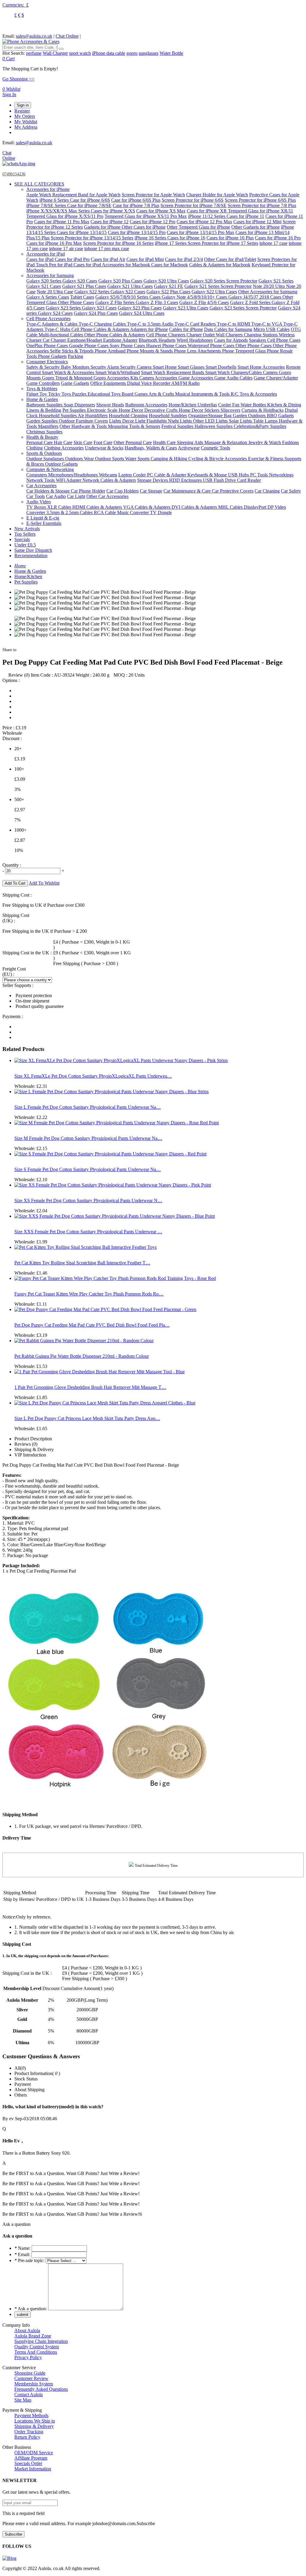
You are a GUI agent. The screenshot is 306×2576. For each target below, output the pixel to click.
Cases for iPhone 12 (110, 222)
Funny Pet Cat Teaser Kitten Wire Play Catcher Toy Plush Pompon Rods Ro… (89, 1294)
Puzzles (80, 394)
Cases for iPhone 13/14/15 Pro (137, 232)
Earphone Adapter (120, 340)
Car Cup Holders (123, 491)
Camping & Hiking (169, 459)
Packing (75, 356)
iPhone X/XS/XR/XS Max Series (59, 211)
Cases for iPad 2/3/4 (184, 259)
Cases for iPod (88, 265)
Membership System (34, 2384)
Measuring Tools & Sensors (134, 426)
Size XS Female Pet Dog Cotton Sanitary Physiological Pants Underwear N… (88, 1200)
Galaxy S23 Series (64, 308)
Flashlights (157, 421)
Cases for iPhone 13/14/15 (82, 232)
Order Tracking (29, 2432)
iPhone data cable (109, 53)
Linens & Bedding (44, 410)
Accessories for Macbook (127, 265)
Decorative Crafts (162, 410)
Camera (271, 372)
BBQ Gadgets (280, 416)
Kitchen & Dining (284, 405)
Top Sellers (25, 534)
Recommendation (31, 556)
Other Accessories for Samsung (268, 292)
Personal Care (40, 442)
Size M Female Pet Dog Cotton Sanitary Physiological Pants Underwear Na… (88, 1138)
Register (22, 111)
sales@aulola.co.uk (34, 36)
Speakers (258, 340)
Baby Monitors (76, 367)
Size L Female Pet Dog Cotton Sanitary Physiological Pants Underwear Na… (88, 1107)
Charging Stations (261, 335)
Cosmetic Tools (215, 448)
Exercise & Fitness (266, 459)
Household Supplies (58, 416)
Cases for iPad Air (108, 259)
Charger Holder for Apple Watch (217, 195)
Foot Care (103, 442)
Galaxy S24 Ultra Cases (142, 313)
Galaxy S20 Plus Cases (120, 281)
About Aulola (27, 2330)
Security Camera (136, 367)
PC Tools (260, 475)
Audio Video (39, 502)
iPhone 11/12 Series (207, 216)
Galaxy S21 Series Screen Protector (218, 286)
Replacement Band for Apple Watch (86, 195)
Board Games (135, 394)
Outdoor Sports (110, 459)
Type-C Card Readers (196, 324)
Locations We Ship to (35, 2421)
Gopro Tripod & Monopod (68, 378)
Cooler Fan (229, 405)
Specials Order (28, 2463)
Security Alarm (105, 367)
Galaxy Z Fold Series (251, 302)
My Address (26, 127)
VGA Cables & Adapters (147, 507)
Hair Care (63, 442)
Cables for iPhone (186, 329)
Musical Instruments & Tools (203, 394)
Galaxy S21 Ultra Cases (130, 286)
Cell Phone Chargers (166, 335)
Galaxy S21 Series (276, 281)
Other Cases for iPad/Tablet (230, 259)
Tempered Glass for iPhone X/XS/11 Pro (65, 216)
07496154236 (14, 174)
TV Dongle (161, 512)
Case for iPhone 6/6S (90, 200)
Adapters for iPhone (149, 329)
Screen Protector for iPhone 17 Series (223, 243)
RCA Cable (105, 512)
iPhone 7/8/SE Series (47, 205)
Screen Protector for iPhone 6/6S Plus (260, 200)
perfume (34, 53)
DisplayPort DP (259, 507)
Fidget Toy (37, 394)
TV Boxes (37, 507)
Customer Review (31, 2378)
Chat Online (67, 36)
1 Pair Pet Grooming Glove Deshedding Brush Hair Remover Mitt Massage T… (90, 1387)
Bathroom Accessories (146, 405)
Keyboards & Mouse (208, 475)
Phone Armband (111, 351)
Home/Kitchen (183, 405)
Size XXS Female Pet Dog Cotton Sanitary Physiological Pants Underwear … (88, 1232)
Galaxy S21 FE (169, 286)
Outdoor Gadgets (61, 464)
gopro (132, 53)
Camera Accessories (159, 378)
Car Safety (291, 491)
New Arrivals (27, 529)
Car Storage (151, 491)
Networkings (281, 475)
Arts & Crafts (162, 394)
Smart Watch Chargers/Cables (234, 372)
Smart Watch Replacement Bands (173, 372)
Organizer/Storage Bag (211, 416)
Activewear (189, 448)
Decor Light (134, 421)
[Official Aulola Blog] (9, 2558)
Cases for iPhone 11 (245, 216)
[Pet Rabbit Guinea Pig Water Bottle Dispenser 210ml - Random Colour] (84, 1341)
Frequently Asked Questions (41, 2389)
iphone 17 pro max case (107, 249)
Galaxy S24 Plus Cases (96, 313)
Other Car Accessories (107, 496)
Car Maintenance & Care (188, 491)
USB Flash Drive (220, 480)
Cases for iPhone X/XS (113, 211)
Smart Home (165, 367)
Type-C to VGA (267, 324)
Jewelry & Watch (265, 442)
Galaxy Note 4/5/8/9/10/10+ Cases (195, 297)
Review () (19, 675)
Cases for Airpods (231, 340)
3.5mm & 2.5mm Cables (70, 512)
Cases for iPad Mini (145, 259)
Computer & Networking (50, 469)
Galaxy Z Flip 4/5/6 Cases (204, 302)
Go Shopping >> (18, 79)
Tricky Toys (60, 394)
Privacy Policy (28, 2357)
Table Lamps (266, 421)
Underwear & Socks (104, 448)
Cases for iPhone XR (207, 211)
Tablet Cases (82, 297)
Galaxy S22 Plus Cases (168, 292)
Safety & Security (44, 367)
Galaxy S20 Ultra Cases (166, 281)
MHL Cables (231, 507)
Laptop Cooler (133, 475)
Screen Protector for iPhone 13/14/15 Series (92, 238)
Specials (22, 539)
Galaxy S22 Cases (128, 292)
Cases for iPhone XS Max (161, 211)
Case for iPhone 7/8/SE (89, 205)
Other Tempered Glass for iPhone (198, 227)
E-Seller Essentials (44, 523)
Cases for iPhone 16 (186, 238)
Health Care (165, 442)
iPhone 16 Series (151, 238)
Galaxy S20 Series (44, 281)
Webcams (108, 475)
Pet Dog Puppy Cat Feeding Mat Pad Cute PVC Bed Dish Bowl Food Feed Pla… (92, 1325)
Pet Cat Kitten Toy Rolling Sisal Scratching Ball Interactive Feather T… (82, 1263)
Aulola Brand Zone (33, 2336)
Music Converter (134, 512)
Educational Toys (105, 394)
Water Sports (138, 459)
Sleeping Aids (191, 442)
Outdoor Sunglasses (46, 459)
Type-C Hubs (58, 329)
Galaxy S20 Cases (80, 281)
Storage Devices (153, 480)
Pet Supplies (75, 410)
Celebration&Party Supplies (260, 426)
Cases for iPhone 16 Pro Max (54, 243)
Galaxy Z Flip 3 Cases (157, 302)
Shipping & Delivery (34, 2426)
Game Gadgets (75, 383)
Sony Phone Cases (128, 345)
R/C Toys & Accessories (254, 394)
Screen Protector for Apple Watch (153, 195)
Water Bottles (254, 405)
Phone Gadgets (52, 356)
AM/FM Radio (185, 383)
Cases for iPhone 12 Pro (153, 222)
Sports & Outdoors (44, 453)
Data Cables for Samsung (228, 329)
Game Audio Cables (233, 378)
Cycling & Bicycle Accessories (218, 459)
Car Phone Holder (88, 491)
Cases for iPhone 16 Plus (230, 238)
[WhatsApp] (19, 164)
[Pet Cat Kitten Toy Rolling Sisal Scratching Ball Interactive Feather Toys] (85, 1247)
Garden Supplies (43, 421)
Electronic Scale (103, 410)
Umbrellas (207, 405)
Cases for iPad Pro (72, 259)
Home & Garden (42, 399)
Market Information (33, 2469)
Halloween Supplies (214, 426)
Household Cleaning (128, 416)
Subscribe (13, 2534)
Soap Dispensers (79, 405)
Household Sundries (168, 416)
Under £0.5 (25, 545)
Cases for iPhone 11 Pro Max (62, 222)
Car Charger (55, 340)
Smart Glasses (192, 367)
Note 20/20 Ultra (269, 286)
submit (23, 2315)
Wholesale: (31, 1086)
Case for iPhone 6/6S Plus (136, 200)
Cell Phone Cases (284, 340)
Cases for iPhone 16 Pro (278, 238)
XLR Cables (60, 507)
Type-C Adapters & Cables (52, 324)
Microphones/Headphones (74, 475)
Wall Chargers (230, 335)
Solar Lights (241, 421)
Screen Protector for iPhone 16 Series (118, 243)
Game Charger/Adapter (276, 378)
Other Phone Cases (76, 302)
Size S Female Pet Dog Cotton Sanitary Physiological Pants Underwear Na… (88, 1169)
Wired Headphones (195, 340)
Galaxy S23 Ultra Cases (186, 308)
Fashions (290, 442)
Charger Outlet (201, 335)
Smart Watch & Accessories (69, 372)
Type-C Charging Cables (103, 324)
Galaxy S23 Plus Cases (140, 308)
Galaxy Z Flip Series (115, 302)
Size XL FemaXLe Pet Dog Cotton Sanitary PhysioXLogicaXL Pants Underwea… (93, 1076)
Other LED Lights (211, 421)
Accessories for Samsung (50, 275)
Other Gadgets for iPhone (255, 227)
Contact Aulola (29, 2395)
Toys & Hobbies (42, 389)
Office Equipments (109, 383)
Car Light (76, 496)
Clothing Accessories (64, 448)
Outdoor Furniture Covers (83, 421)
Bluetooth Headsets (157, 340)
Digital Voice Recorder (149, 383)
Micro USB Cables (271, 329)
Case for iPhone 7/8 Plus (136, 205)
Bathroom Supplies (45, 405)
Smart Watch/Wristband (118, 372)
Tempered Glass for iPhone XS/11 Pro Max (146, 216)
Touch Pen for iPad (55, 265)
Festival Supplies (178, 426)
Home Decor (131, 410)
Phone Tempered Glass (244, 351)
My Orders (25, 116)
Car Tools (36, 496)
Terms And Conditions (36, 2352)
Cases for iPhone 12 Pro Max (204, 222)
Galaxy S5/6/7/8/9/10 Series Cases (128, 297)
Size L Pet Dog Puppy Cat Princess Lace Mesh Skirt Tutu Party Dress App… (87, 1418)
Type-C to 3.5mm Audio (151, 324)
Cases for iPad (40, 259)
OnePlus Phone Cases (48, 345)
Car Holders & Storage (49, 491)
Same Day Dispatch (33, 550)
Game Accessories (196, 378)
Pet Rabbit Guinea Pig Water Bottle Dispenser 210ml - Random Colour (82, 1356)
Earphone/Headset (85, 340)
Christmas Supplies (44, 432)
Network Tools (41, 480)
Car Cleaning (267, 491)
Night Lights (180, 421)
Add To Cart (15, 883)
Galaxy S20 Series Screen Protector (224, 281)
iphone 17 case (273, 243)
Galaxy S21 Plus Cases (84, 286)
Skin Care (83, 442)
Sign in (23, 105)
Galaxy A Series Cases (48, 297)
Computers (37, 475)
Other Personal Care (133, 442)
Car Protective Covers (233, 491)
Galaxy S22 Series (92, 292)
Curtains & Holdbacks (263, 410)
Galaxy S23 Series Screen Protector (243, 308)
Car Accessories (41, 486)
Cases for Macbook (170, 265)
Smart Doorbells (221, 367)
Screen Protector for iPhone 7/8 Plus (262, 205)
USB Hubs (239, 475)
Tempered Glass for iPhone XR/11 (261, 211)
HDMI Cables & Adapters (98, 507)
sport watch (80, 53)
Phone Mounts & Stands (150, 351)
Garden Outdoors (250, 416)
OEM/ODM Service (34, 2453)
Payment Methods (31, 2415)
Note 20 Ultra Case (55, 292)
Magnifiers (48, 426)
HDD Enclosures (186, 480)
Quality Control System (37, 2347)
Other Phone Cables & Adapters (115, 335)
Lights (116, 421)
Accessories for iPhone (48, 189)
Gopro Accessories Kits (116, 378)
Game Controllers (43, 383)
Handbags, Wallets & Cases (151, 448)
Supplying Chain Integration (41, 2341)
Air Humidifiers (93, 416)
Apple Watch (39, 195)
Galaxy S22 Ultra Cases (214, 292)
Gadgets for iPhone (103, 227)
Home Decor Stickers (200, 410)
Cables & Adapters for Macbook (220, 265)
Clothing (35, 448)
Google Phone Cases (89, 345)
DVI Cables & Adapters (195, 507)
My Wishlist (26, 122)
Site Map (23, 2400)
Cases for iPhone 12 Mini (257, 222)
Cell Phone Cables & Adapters (101, 329)
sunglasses (149, 53)
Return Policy (27, 2437)
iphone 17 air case (66, 249)
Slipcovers (230, 410)
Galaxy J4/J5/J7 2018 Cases (255, 297)
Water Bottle (171, 53)
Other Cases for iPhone (144, 227)
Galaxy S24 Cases (55, 313)
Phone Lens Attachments (198, 351)
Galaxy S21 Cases (44, 286)
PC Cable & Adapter (167, 475)
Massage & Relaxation (226, 442)
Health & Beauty (42, 437)
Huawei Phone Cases (167, 345)
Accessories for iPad (46, 254)
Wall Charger (55, 53)
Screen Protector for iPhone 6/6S (193, 200)
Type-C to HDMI (234, 324)
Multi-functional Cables (61, 335)
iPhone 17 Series (171, 243)
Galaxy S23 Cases (99, 308)
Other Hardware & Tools (84, 426)
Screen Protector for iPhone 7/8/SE (193, 205)
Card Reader (249, 480)
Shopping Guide (30, 2373)
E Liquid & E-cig (43, 518)
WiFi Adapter (69, 480)
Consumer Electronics (47, 362)
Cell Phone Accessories (48, 319)
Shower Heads (110, 405)
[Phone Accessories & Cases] (31, 41)
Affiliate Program (31, 2458)
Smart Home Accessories (261, 367)
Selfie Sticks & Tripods (72, 351)
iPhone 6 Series (55, 200)
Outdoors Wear (80, 459)
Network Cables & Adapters (109, 480)
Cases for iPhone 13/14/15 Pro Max (201, 232)
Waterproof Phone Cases (212, 345)
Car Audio (56, 496)
